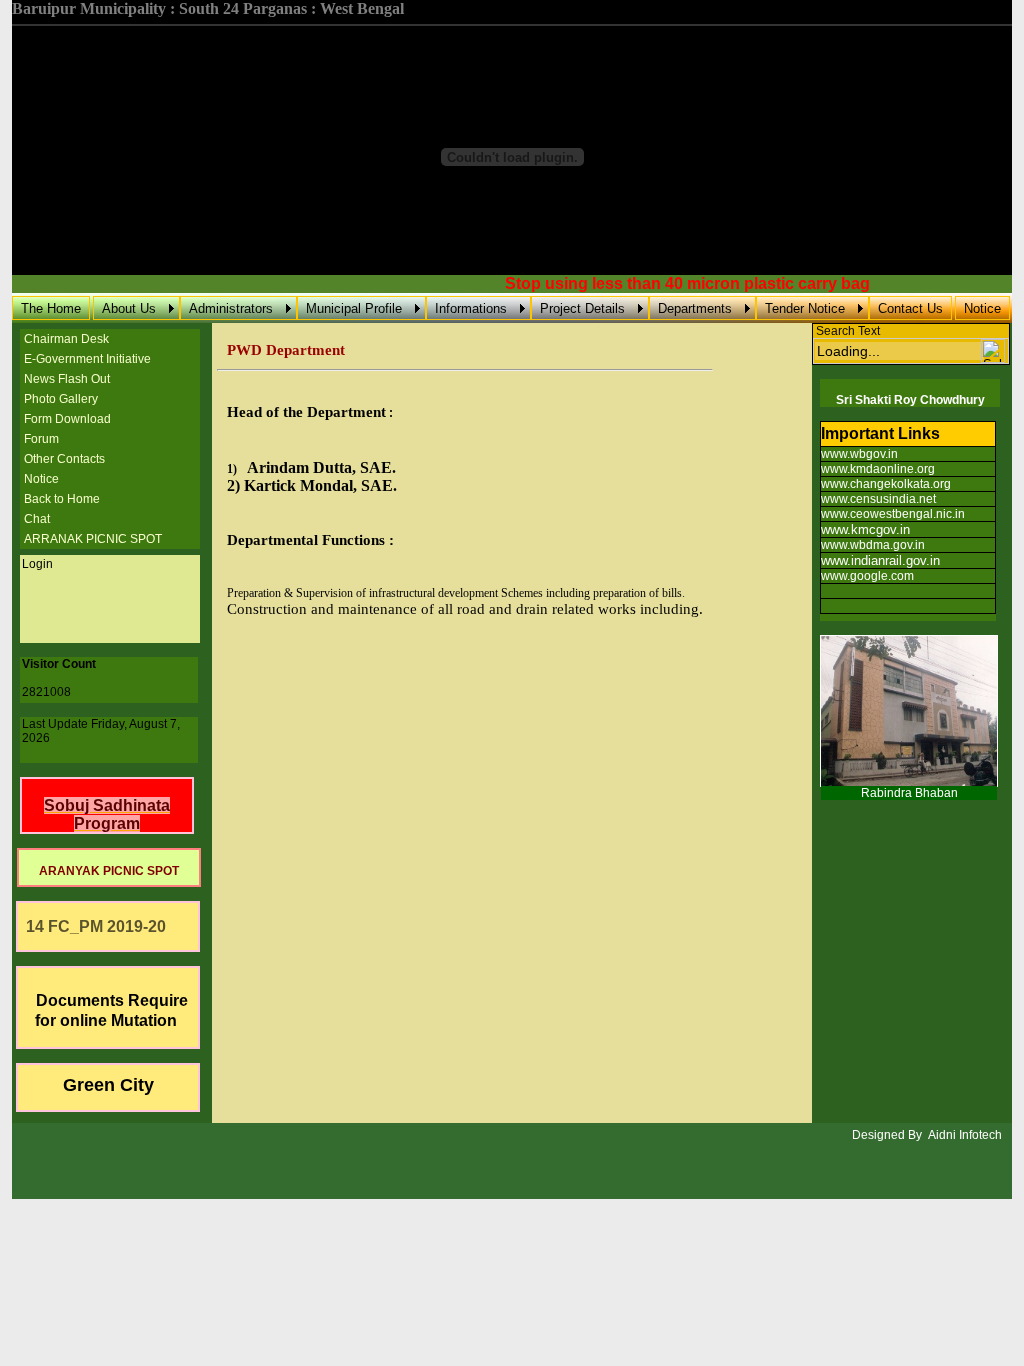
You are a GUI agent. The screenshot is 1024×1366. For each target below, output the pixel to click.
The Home (51, 308)
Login (37, 564)
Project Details (582, 308)
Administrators (231, 308)
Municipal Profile (354, 308)
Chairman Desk (66, 339)
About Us (129, 308)
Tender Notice (805, 308)
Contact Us (910, 308)
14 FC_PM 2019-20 (92, 926)
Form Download (67, 419)
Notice (982, 308)
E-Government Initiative (87, 359)
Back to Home (62, 499)
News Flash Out (67, 379)
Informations (471, 308)
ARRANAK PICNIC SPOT (93, 539)
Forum (41, 439)
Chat (37, 519)
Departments (695, 308)
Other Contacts (64, 459)
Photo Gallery (61, 399)
